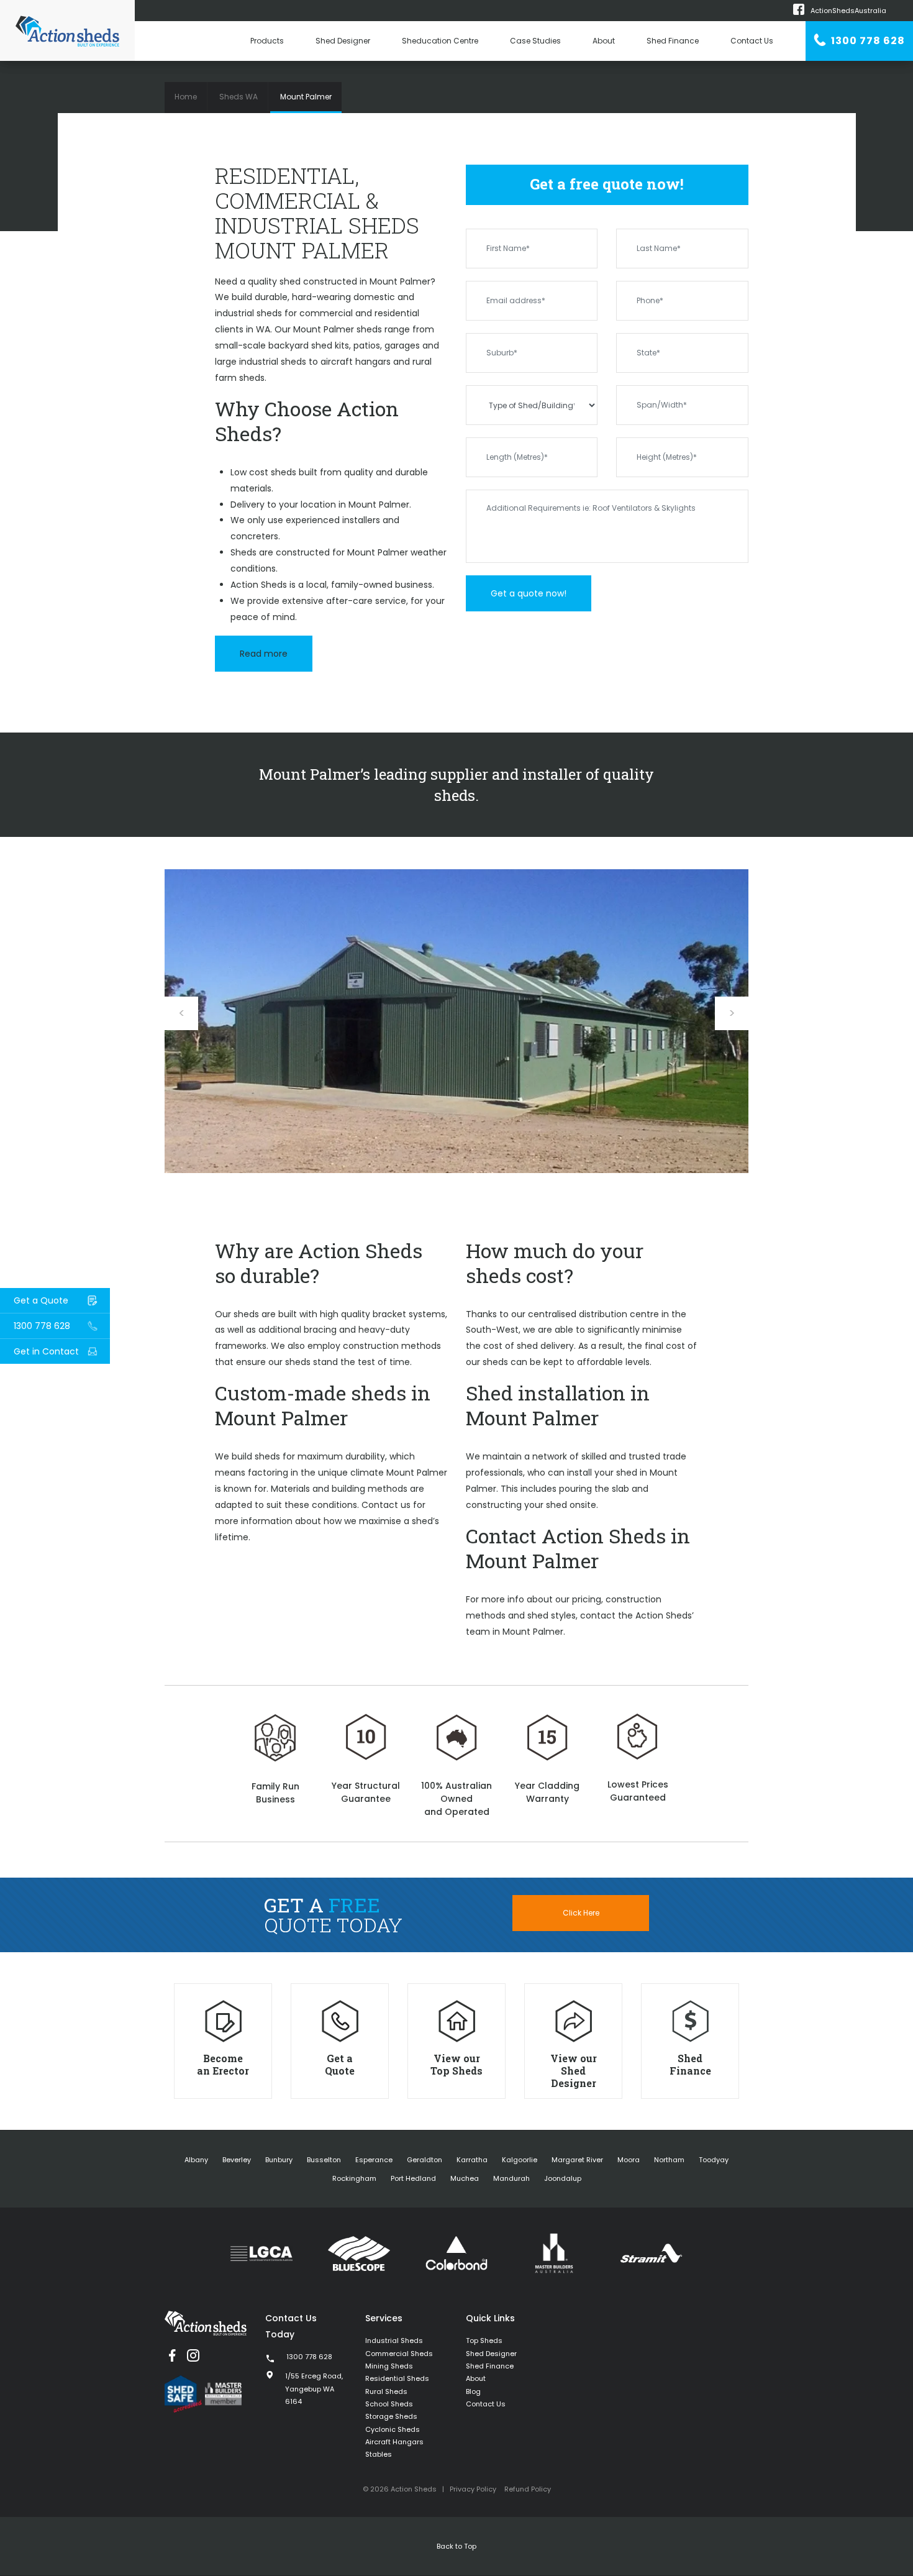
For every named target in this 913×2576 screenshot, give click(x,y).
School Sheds (389, 2404)
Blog (473, 2391)
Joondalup (563, 2178)
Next (732, 1013)
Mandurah (511, 2178)
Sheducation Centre (440, 41)
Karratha (472, 2160)
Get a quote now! (529, 593)
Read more (264, 654)
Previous (181, 1013)
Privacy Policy (473, 2489)
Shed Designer (343, 41)
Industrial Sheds (394, 2341)
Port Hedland (413, 2178)
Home (186, 97)
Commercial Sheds (399, 2354)
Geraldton (425, 2160)
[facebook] (172, 2355)
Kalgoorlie (520, 2160)
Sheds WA (238, 97)
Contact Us (752, 41)
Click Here (581, 1913)
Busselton (324, 2160)
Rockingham (354, 2178)
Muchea (465, 2178)
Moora (629, 2160)
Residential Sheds (397, 2378)
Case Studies (535, 41)
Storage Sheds (391, 2416)
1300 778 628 (867, 41)
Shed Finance (673, 41)
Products (267, 41)
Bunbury (279, 2160)
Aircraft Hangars (394, 2442)
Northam (669, 2160)
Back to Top (457, 2546)
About (604, 41)
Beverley (237, 2160)
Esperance (374, 2160)
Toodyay (714, 2160)
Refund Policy (528, 2489)
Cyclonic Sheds (393, 2429)
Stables (379, 2454)
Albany (196, 2160)
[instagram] (193, 2355)
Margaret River (577, 2160)
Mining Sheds (389, 2366)
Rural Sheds (386, 2391)
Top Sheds (484, 2341)
